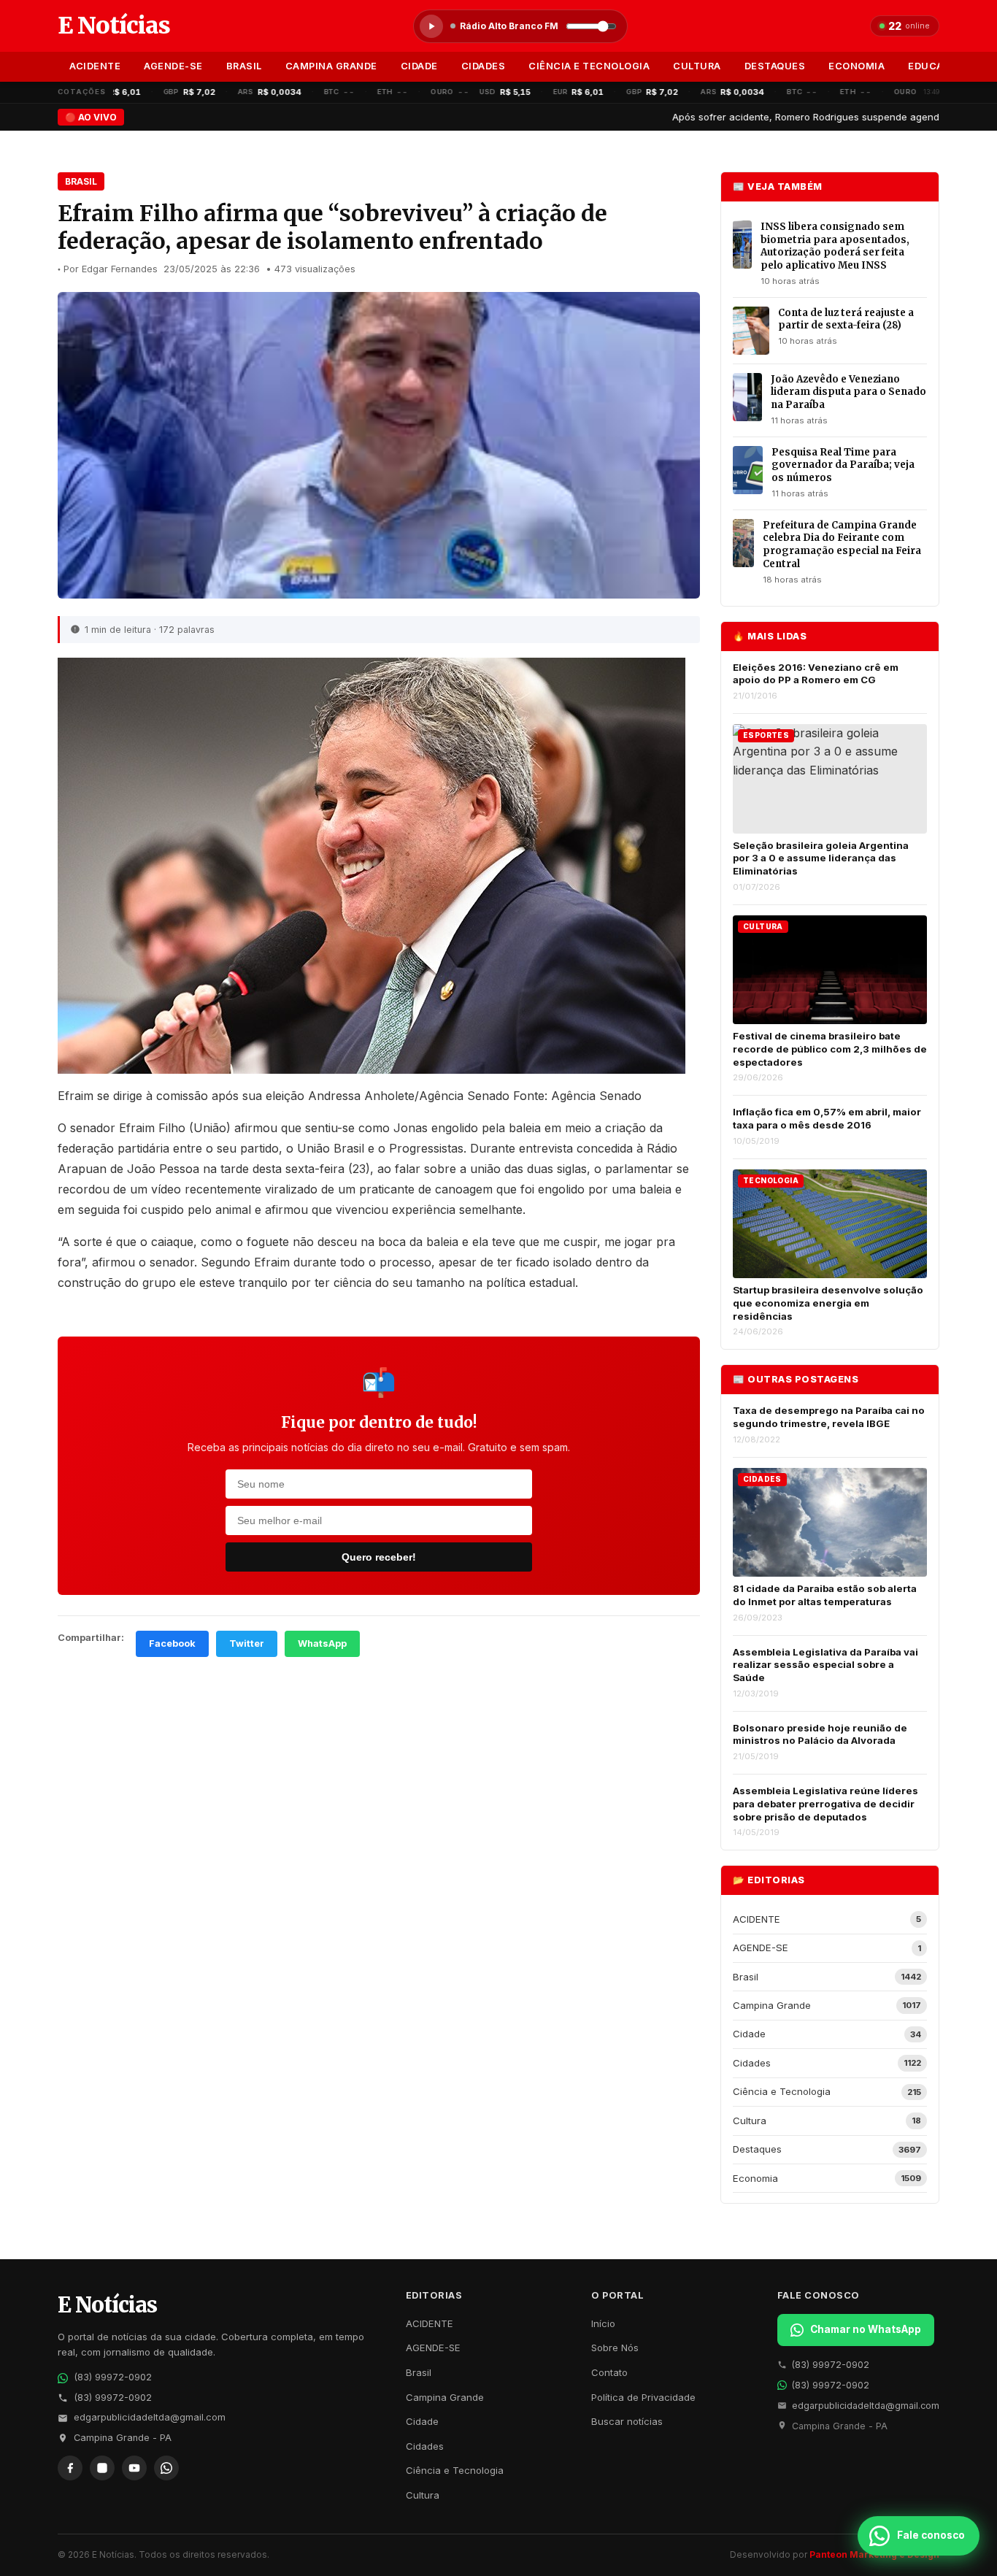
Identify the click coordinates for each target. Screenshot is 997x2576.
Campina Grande (331, 66)
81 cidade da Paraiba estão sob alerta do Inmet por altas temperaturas (825, 1595)
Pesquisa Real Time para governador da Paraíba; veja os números (843, 465)
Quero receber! (379, 1557)
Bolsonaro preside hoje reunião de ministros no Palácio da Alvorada (820, 1734)
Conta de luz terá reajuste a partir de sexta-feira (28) (846, 319)
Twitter (247, 1643)
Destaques (775, 66)
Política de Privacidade (643, 2397)
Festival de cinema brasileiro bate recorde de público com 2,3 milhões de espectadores (830, 1049)
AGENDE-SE (173, 66)
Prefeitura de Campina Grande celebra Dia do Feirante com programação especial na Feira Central (842, 545)
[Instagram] (102, 2468)
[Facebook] (70, 2468)
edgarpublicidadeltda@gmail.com (150, 2417)
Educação (936, 66)
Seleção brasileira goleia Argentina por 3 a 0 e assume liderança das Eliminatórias (821, 858)
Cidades (484, 66)
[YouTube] (134, 2468)
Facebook (172, 1643)
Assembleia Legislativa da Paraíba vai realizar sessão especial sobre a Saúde (825, 1665)
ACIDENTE (95, 66)
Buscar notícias (627, 2421)
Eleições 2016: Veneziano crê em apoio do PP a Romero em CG (816, 674)
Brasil (244, 66)
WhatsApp (322, 1643)
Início (603, 2323)
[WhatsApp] (166, 2468)
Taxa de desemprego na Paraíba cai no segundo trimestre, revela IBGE (829, 1417)
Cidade (419, 66)
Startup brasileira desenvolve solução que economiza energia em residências (828, 1303)
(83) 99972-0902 (113, 2377)
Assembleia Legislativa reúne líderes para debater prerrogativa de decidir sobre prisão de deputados (825, 1803)
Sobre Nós (615, 2348)
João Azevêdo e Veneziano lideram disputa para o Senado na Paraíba (848, 392)
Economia (857, 66)
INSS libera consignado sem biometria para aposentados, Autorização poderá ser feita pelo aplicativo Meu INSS (835, 246)
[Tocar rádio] (431, 26)
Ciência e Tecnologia (589, 66)
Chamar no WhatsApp (866, 2329)
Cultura (697, 66)
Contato (609, 2372)
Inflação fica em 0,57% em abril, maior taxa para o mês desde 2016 (827, 1118)
